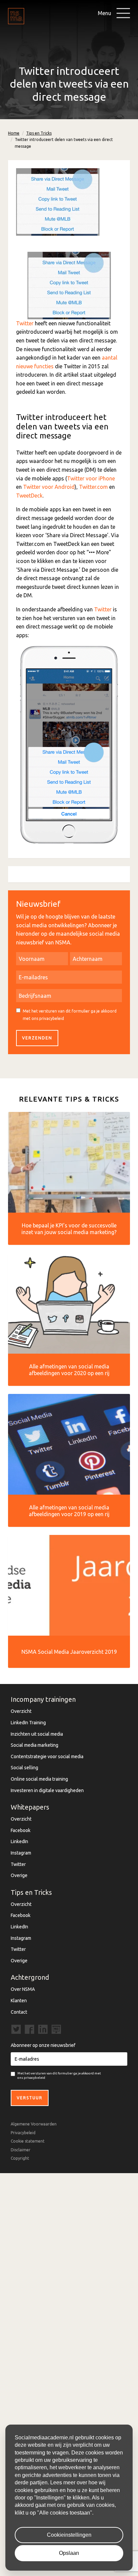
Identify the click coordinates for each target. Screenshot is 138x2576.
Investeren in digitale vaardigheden (47, 1790)
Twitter (25, 323)
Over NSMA (23, 1989)
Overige (19, 1875)
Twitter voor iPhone (91, 478)
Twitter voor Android (49, 487)
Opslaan (69, 2553)
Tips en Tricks (39, 133)
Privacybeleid (23, 2133)
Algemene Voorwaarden (34, 2124)
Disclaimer (21, 2150)
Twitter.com (93, 487)
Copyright (20, 2158)
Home (14, 133)
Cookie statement (28, 2141)
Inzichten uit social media (37, 1734)
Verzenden (37, 1038)
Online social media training (39, 1779)
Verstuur (30, 2098)
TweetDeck (29, 496)
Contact (19, 2012)
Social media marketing (34, 1745)
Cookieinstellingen (69, 2535)
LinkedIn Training (28, 1723)
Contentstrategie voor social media (47, 1757)
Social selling (24, 1768)
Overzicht (21, 1711)
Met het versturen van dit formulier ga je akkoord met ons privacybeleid (70, 1015)
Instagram (21, 1853)
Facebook (21, 1830)
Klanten (19, 2001)
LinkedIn (19, 1841)
